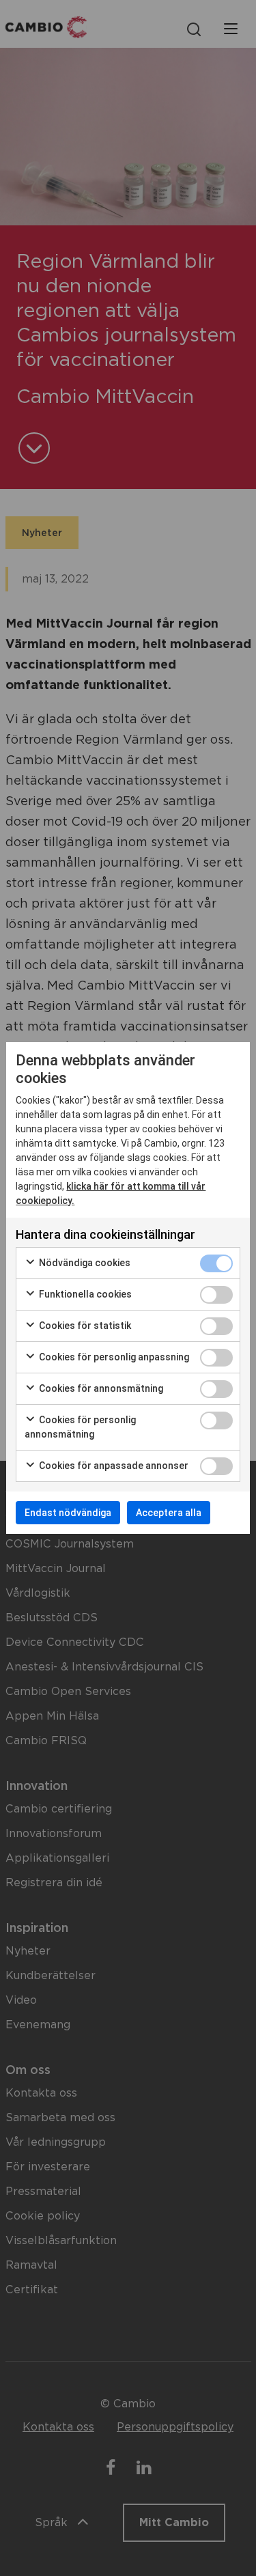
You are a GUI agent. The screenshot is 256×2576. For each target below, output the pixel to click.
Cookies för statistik (84, 1326)
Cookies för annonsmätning (100, 1388)
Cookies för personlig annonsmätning (80, 1427)
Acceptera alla (169, 1513)
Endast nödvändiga (68, 1513)
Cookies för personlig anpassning (113, 1357)
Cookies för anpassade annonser (113, 1466)
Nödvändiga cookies (84, 1263)
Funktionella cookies (84, 1294)
